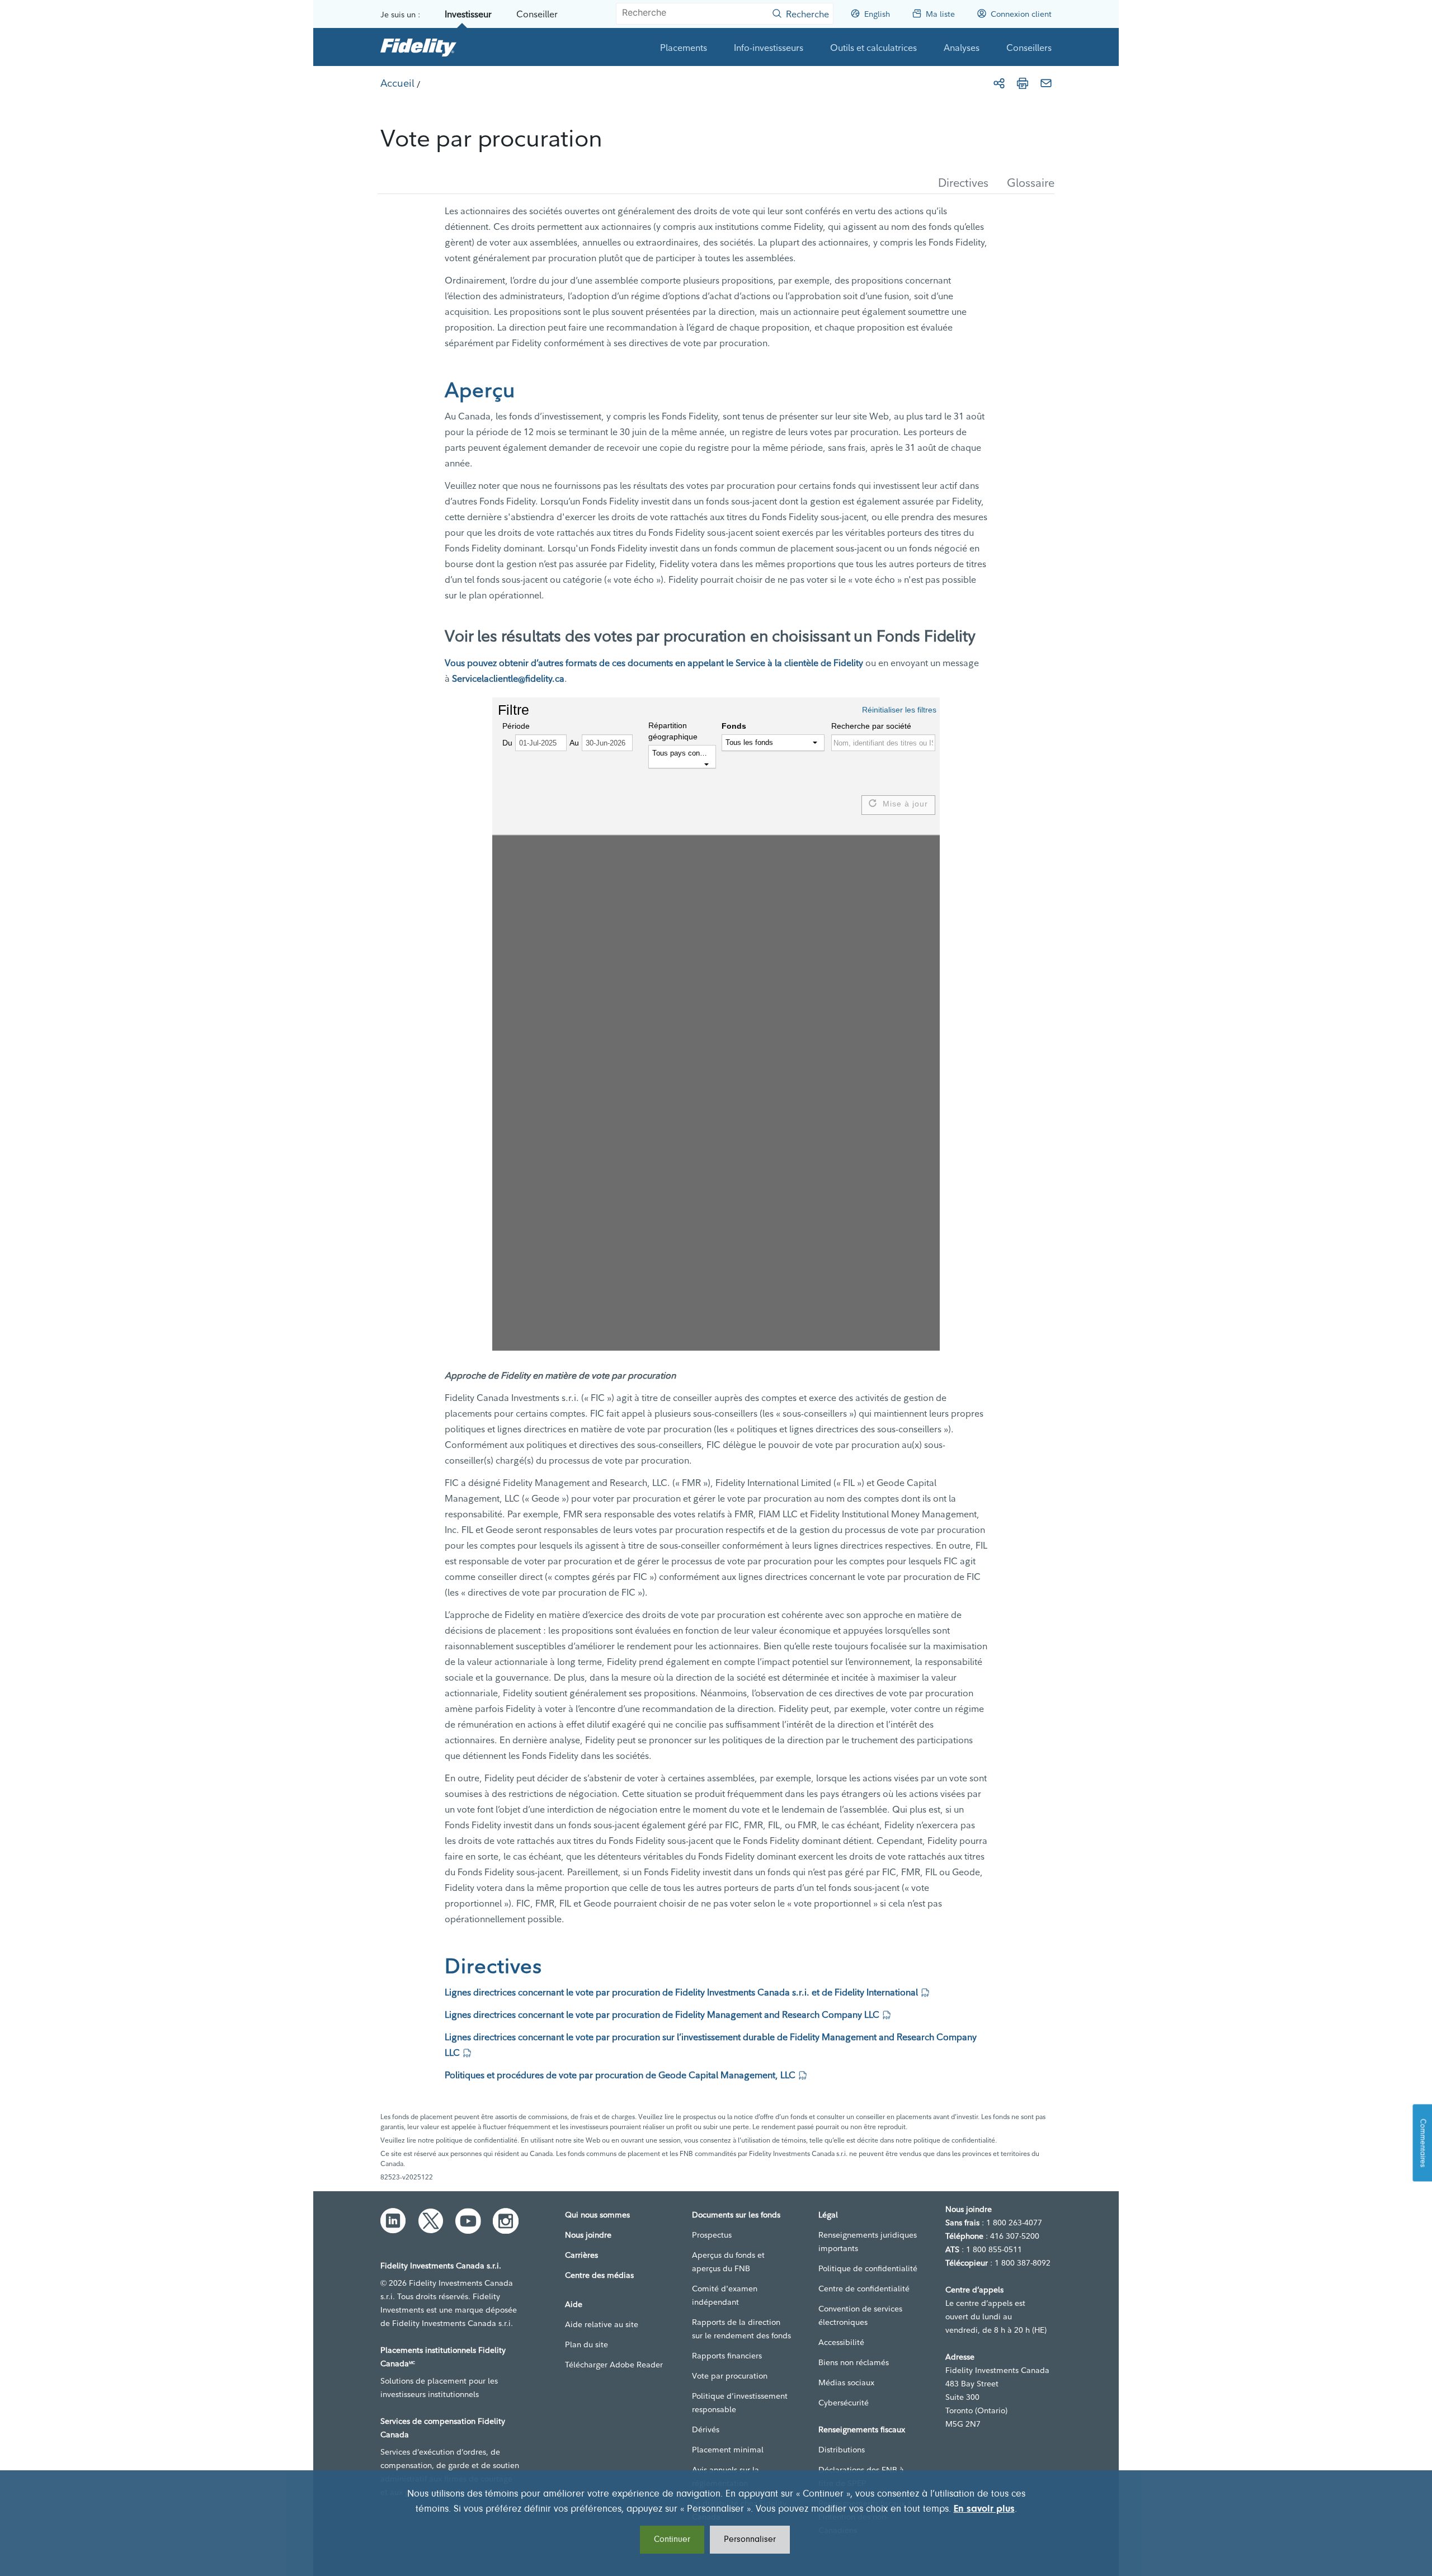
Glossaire (1031, 183)
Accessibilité (841, 2342)
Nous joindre (588, 2235)
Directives (963, 183)
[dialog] (716, 2523)
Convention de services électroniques (860, 2315)
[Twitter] (431, 2221)
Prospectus (712, 2235)
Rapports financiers (727, 2356)
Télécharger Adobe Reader (614, 2365)
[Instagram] (506, 2221)
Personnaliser (750, 2540)
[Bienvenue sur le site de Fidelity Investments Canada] (418, 47)
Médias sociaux (846, 2382)
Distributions (842, 2450)
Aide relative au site (602, 2324)
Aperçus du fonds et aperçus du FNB (728, 2262)
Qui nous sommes (597, 2215)
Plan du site (587, 2344)
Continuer (672, 2540)
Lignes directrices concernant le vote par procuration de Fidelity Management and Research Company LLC (662, 2014)
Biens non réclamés (854, 2362)
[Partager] (999, 83)
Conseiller (537, 14)
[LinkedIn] (393, 2221)
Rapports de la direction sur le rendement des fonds (741, 2329)
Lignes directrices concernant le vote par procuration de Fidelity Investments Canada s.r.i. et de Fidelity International (681, 1992)
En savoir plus (984, 2509)
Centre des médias (599, 2275)
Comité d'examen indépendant (725, 2295)
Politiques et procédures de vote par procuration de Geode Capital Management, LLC (620, 2075)
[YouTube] (468, 2221)
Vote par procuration (730, 2376)
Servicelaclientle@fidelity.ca (508, 678)
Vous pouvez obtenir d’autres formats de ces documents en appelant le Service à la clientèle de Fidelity (654, 663)
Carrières (581, 2255)
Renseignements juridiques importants (868, 2242)
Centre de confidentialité (864, 2289)
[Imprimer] (1023, 83)
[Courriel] (1046, 83)
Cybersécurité (844, 2403)
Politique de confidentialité (868, 2268)
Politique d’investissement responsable (740, 2403)
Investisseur (468, 14)
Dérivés (706, 2429)
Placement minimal (728, 2450)
